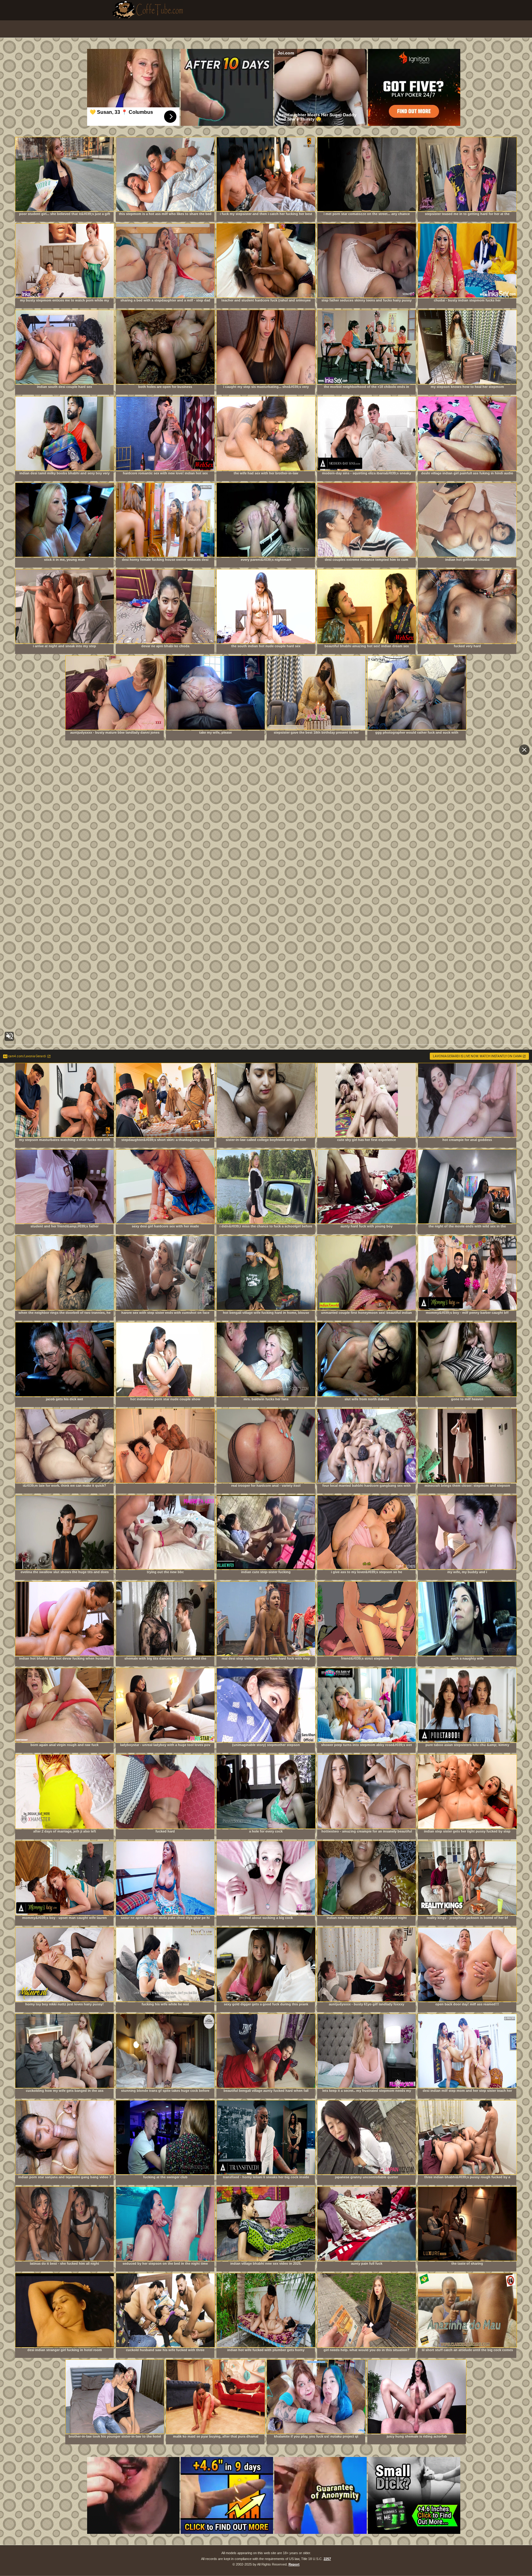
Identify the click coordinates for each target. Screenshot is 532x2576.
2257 (327, 2559)
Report (294, 2564)
